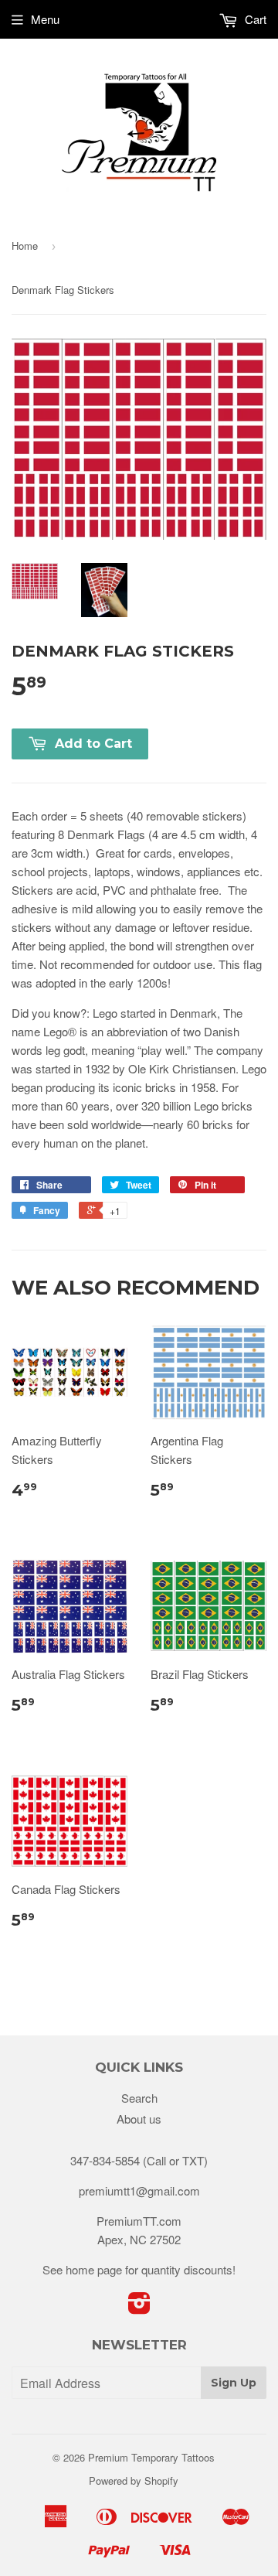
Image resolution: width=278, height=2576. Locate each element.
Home (25, 246)
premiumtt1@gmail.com (139, 2190)
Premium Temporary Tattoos (151, 2457)
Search (139, 2098)
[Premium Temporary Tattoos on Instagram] (139, 2307)
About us (139, 2119)
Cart (254, 19)
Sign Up (234, 2383)
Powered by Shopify (134, 2480)
